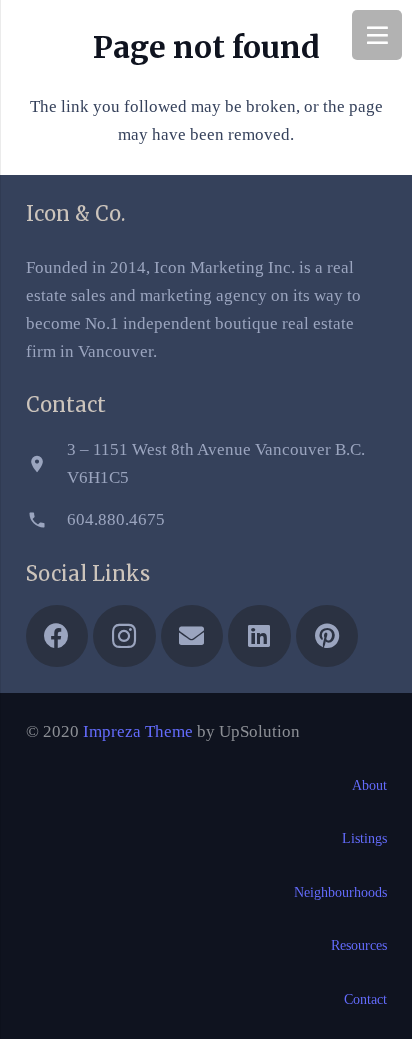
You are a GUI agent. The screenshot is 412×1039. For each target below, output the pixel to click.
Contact (365, 999)
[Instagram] (124, 636)
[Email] (192, 636)
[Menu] (377, 35)
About (369, 785)
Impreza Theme (138, 731)
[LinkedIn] (259, 636)
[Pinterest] (327, 636)
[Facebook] (57, 636)
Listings (364, 838)
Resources (359, 945)
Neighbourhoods (340, 892)
